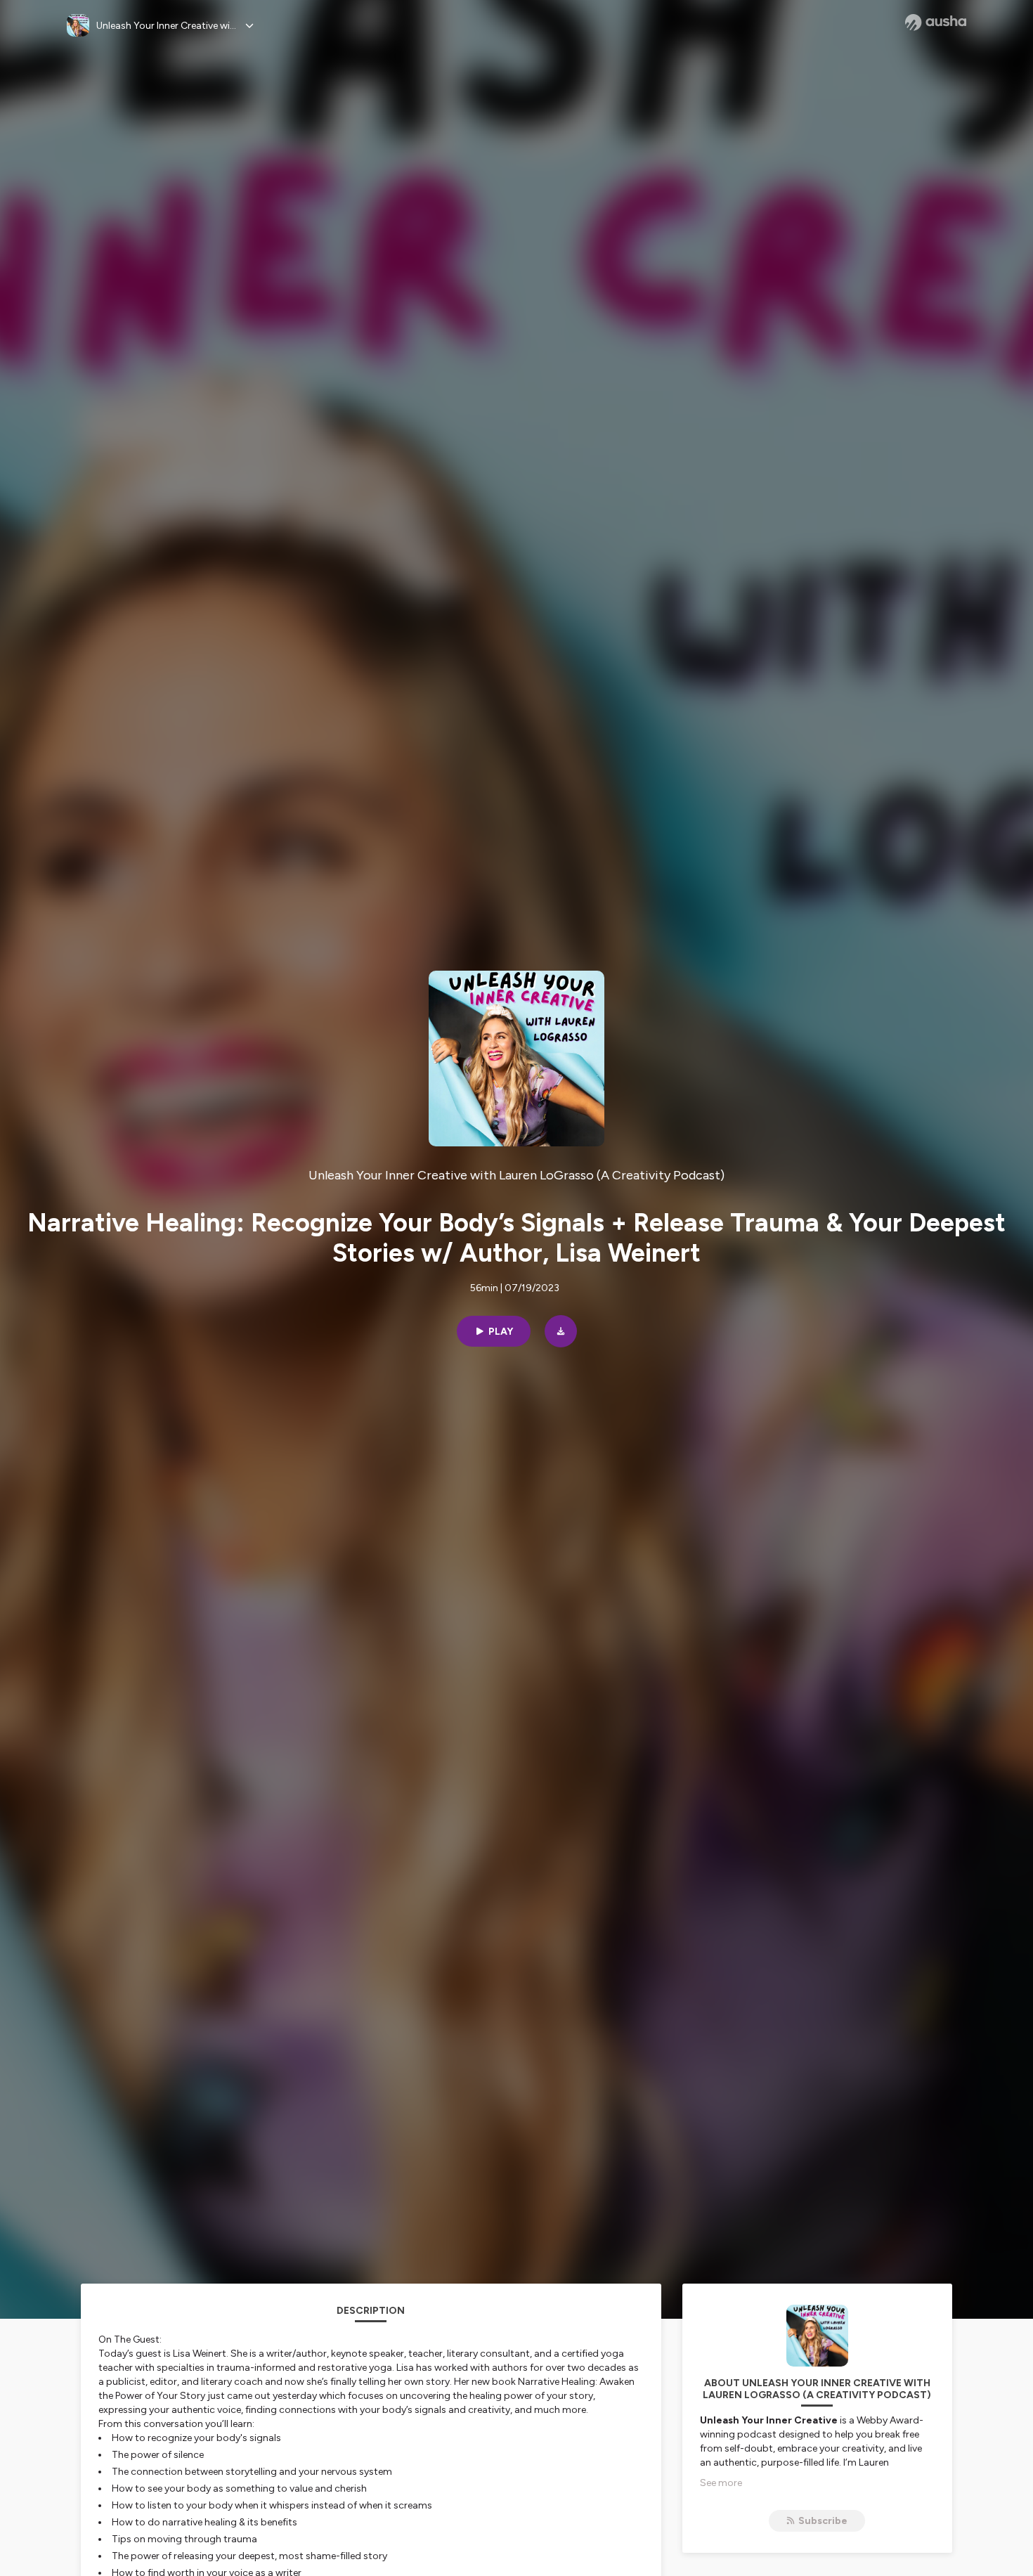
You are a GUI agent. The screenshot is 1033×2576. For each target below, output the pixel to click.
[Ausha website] (936, 22)
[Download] (561, 1331)
